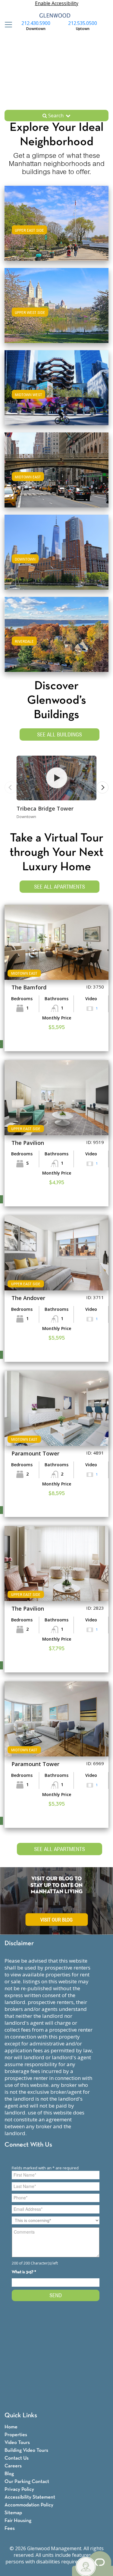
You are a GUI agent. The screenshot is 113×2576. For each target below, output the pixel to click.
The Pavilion (28, 1143)
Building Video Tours (26, 2450)
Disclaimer (19, 1944)
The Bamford (29, 987)
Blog (9, 2474)
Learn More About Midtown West (57, 387)
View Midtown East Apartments (56, 476)
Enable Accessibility (57, 3)
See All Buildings (60, 734)
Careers (13, 2466)
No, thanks (77, 2572)
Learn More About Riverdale (57, 633)
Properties (16, 2435)
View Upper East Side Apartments (57, 229)
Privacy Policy (19, 2489)
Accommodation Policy (29, 2505)
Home (11, 2427)
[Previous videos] (11, 787)
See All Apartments (60, 887)
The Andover (28, 1298)
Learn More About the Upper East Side (56, 222)
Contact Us (17, 2458)
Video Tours (17, 2443)
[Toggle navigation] (7, 25)
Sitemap (13, 2513)
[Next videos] (102, 787)
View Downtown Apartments (56, 558)
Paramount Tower (35, 1453)
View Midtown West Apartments (57, 394)
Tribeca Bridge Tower (45, 808)
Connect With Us (28, 2145)
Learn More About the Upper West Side (57, 304)
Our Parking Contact (27, 2482)
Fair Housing (18, 2521)
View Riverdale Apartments (57, 640)
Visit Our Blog (56, 1920)
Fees (10, 2528)
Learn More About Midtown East (56, 469)
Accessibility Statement (30, 2497)
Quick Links (21, 2416)
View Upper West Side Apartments (56, 311)
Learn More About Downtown (56, 551)
